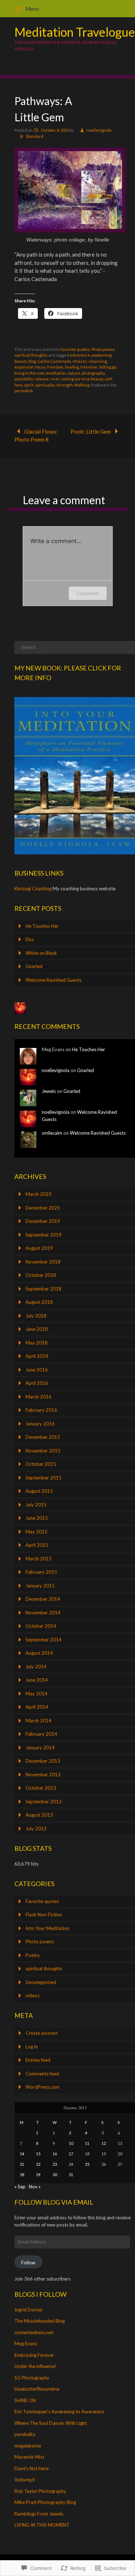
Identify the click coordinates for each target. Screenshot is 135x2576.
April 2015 (37, 1545)
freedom (55, 367)
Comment (88, 593)
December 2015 (43, 1437)
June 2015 (37, 1518)
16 (55, 2154)
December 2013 (43, 1761)
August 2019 (39, 1248)
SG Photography (32, 2378)
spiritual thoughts (31, 355)
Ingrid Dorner (29, 2310)
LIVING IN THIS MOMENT (42, 2525)
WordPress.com (42, 2087)
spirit (29, 385)
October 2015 (41, 1464)
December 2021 (43, 1208)
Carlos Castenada (54, 361)
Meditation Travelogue (75, 32)
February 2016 (41, 1410)
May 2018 (37, 1343)
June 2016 (37, 1370)
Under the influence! (35, 2366)
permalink (24, 391)
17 (71, 2154)
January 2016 (40, 1424)
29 (38, 2175)
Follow (28, 2263)
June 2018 (37, 1329)
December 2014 (43, 1599)
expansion (24, 367)
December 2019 (43, 1221)
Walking (82, 385)
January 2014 (40, 1748)
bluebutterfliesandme (37, 2389)
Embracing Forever (34, 2355)
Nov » (35, 2187)
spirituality (45, 385)
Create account (42, 2033)
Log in (32, 2047)
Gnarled (34, 966)
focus (40, 367)
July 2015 (36, 1505)
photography (93, 373)
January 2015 (40, 1586)
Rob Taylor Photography (40, 2491)
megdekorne (28, 2446)
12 (104, 2143)
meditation (56, 373)
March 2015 (39, 1559)
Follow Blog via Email (54, 2202)
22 (38, 2164)
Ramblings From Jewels (39, 2514)
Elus (30, 939)
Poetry (33, 1955)
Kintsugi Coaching (33, 889)
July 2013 (36, 1829)
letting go (108, 367)
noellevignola (99, 130)
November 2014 (43, 1613)
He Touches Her (42, 926)
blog (32, 361)
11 (87, 2143)
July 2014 (36, 1667)
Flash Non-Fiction (44, 1915)
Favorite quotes (75, 349)
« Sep (20, 2187)
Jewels (49, 1091)
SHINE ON (25, 2400)
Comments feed (42, 2074)
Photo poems (103, 349)
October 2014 (41, 1626)
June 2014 (37, 1680)
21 (22, 2164)
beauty (21, 361)
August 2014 (39, 1653)
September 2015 (44, 1478)
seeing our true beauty (82, 379)
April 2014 (37, 1707)
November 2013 (43, 1775)
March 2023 (39, 1194)
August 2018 (39, 1302)
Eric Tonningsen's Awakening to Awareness (59, 2412)
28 (22, 2175)
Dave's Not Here (31, 2468)
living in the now (29, 373)
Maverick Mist (29, 2457)
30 (55, 2175)
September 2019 (44, 1235)
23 (55, 2164)
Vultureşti (25, 2480)
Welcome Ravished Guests (53, 980)
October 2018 (41, 1275)
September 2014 (44, 1640)
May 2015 (37, 1532)
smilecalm (52, 1133)
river (55, 379)
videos (33, 1996)
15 (38, 2154)
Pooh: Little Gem (91, 431)
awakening (102, 355)
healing (72, 367)
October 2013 (41, 1788)
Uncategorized (41, 1982)
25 (87, 2164)
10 (71, 2143)
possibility (24, 379)
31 (71, 2175)
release (42, 379)
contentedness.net (34, 2332)
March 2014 (39, 1721)
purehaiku (25, 2434)
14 (22, 2154)
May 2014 (37, 1694)
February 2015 (41, 1572)
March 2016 (39, 1397)
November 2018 (43, 1262)
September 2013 (44, 1802)
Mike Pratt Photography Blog (45, 2502)
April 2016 (37, 1383)
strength (64, 385)
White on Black (41, 953)
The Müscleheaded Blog (40, 2321)
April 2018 (37, 1356)
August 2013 (39, 1815)
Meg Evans (26, 2344)
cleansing (98, 361)
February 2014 (41, 1734)
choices (80, 361)
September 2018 (44, 1289)
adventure (80, 355)
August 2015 (39, 1491)
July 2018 (36, 1316)
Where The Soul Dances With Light (51, 2423)
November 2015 (43, 1451)
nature (74, 373)
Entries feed (38, 2060)
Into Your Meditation (48, 1928)
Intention (89, 367)
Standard (35, 136)
